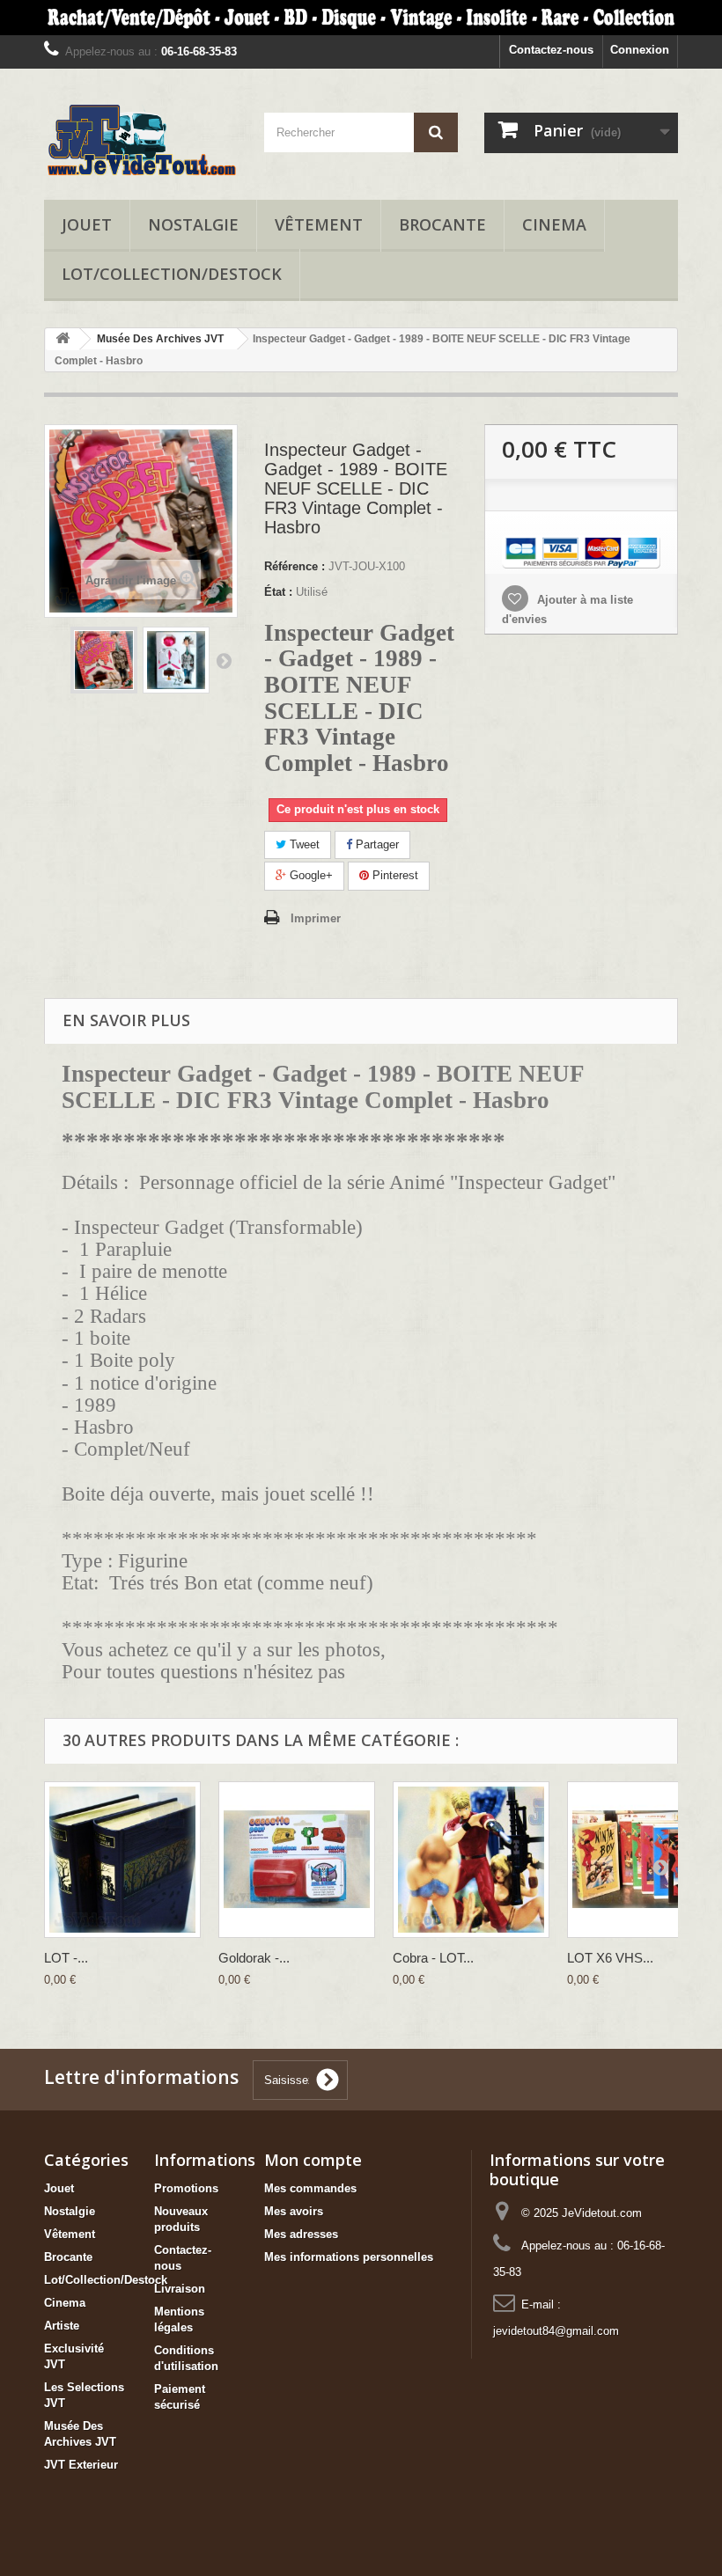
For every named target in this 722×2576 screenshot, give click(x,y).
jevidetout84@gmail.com (556, 2331)
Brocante (442, 224)
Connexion (640, 50)
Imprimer (316, 918)
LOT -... (66, 1958)
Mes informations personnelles (349, 2257)
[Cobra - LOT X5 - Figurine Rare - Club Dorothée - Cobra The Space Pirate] (471, 1860)
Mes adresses (301, 2234)
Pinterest (394, 875)
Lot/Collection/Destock (172, 274)
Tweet (303, 844)
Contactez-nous (551, 50)
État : (278, 592)
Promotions (186, 2188)
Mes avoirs (294, 2211)
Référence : (295, 566)
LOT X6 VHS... (610, 1958)
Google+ (309, 875)
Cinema (554, 224)
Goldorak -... (254, 1958)
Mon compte (313, 2160)
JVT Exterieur (81, 2465)
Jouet (87, 224)
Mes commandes (310, 2188)
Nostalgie (193, 224)
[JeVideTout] (141, 141)
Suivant (224, 660)
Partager (376, 844)
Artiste (62, 2326)
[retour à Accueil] (63, 339)
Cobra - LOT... (433, 1958)
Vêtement (319, 224)
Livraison (180, 2289)
